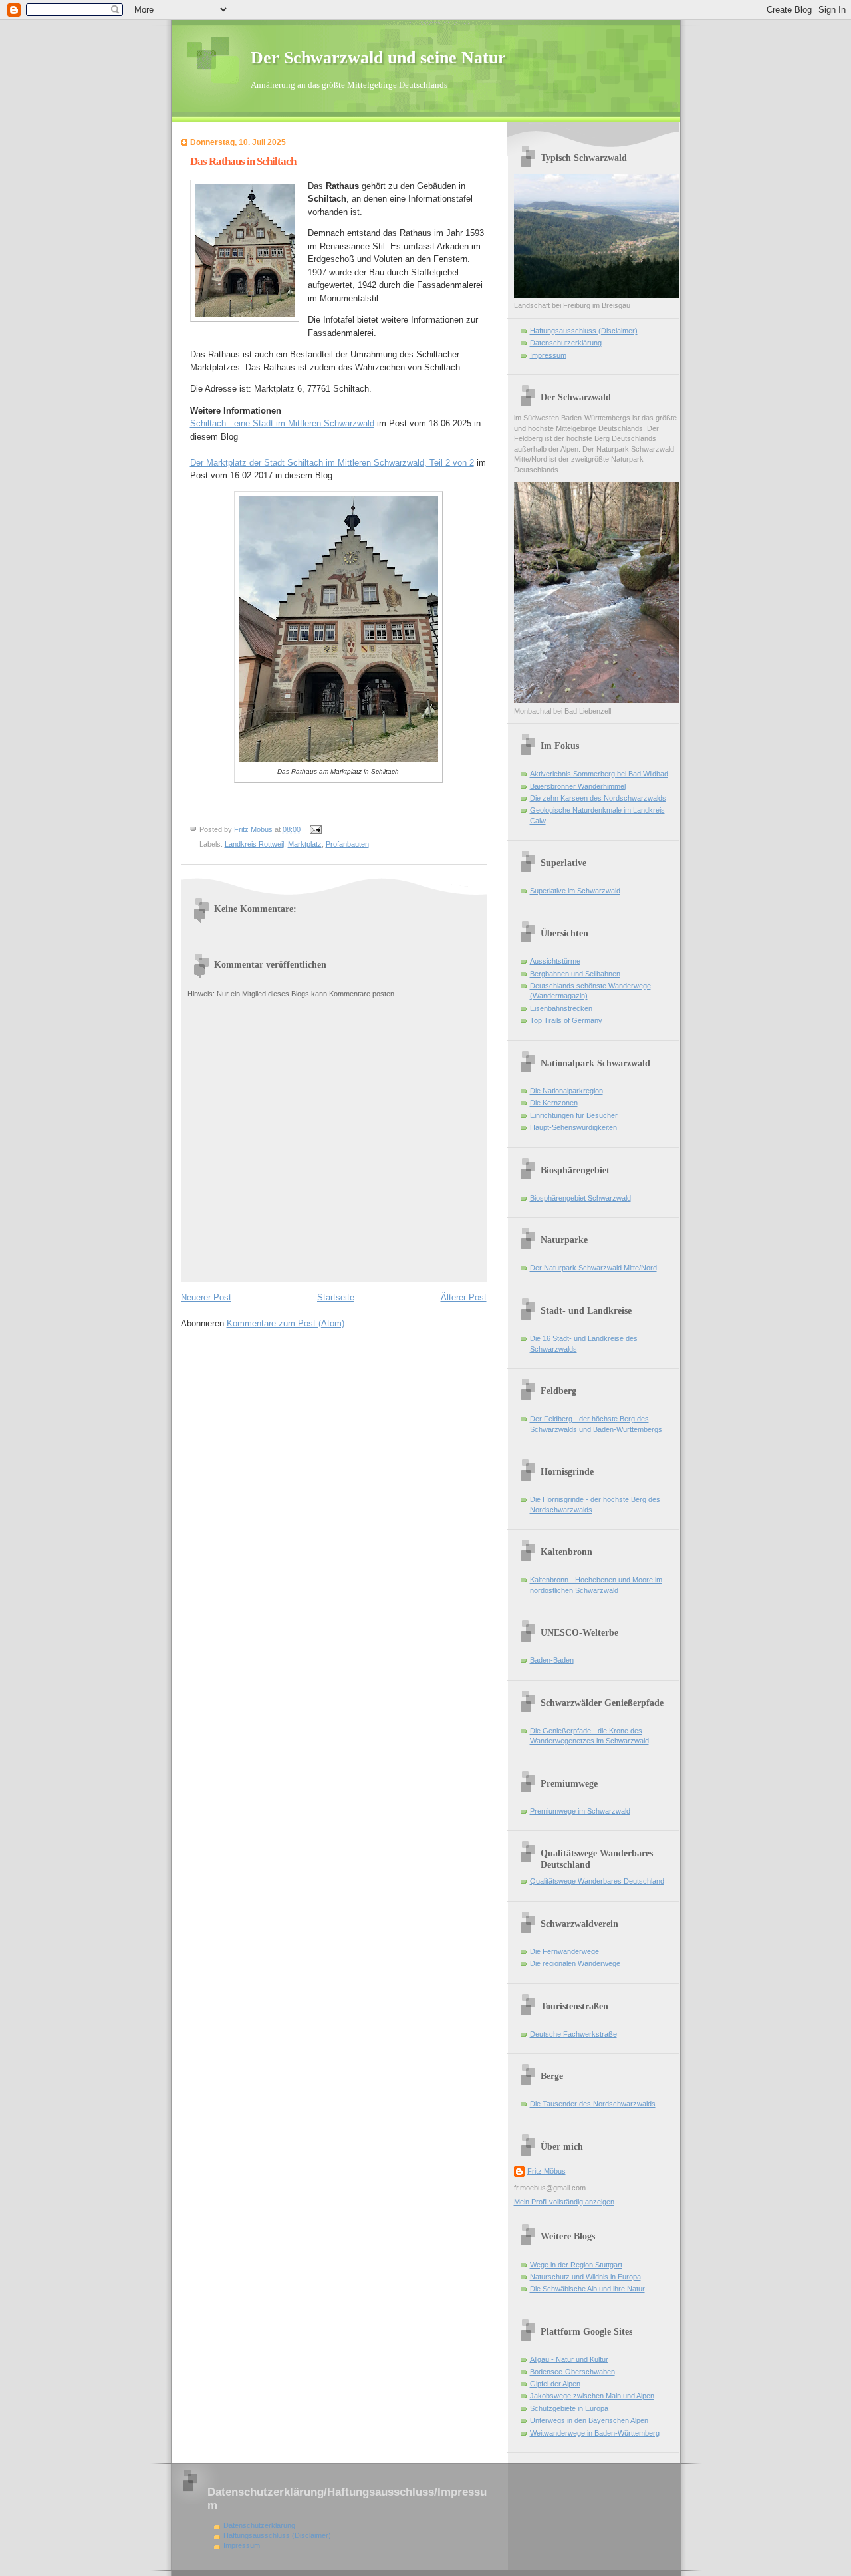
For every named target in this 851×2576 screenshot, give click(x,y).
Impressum (548, 355)
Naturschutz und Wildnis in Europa (585, 2277)
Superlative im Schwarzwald (575, 891)
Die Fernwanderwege (564, 1951)
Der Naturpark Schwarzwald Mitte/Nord (593, 1268)
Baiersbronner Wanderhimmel (578, 786)
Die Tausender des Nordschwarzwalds (593, 2104)
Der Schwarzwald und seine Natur (378, 58)
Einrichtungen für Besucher (574, 1115)
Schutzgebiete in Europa (569, 2408)
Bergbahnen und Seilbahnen (575, 974)
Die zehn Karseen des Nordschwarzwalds (598, 798)
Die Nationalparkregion (566, 1091)
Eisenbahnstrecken (561, 1008)
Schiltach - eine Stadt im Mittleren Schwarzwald (282, 423)
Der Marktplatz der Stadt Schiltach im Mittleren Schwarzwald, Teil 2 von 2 (332, 463)
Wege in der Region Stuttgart (576, 2265)
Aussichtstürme (555, 961)
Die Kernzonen (554, 1103)
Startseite (336, 1297)
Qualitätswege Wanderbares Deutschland (597, 1881)
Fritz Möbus (547, 2171)
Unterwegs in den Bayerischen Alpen (589, 2420)
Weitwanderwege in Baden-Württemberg (595, 2433)
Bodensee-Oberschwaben (572, 2372)
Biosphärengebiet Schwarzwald (580, 1198)
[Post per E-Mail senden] (315, 829)
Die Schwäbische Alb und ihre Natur (587, 2289)
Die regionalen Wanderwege (575, 1963)
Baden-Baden (552, 1660)
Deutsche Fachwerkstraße (573, 2034)
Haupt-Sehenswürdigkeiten (573, 1127)
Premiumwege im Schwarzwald (580, 1811)
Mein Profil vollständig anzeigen (564, 2202)
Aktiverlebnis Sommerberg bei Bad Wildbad (599, 774)
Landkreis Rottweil (254, 844)
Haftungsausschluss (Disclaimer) (584, 331)
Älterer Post (464, 1297)
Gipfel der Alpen (555, 2384)
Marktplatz (305, 844)
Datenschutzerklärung (566, 343)
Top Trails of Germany (566, 1020)
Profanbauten (347, 844)
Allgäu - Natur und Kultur (569, 2359)
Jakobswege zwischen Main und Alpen (592, 2396)
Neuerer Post (206, 1297)
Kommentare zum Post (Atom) (286, 1323)
